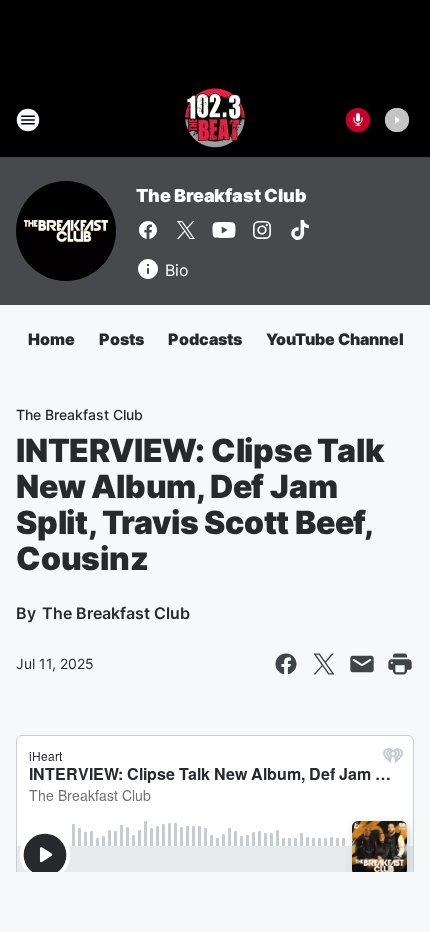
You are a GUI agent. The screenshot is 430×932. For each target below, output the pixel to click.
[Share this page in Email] (362, 664)
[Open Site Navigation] (28, 120)
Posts (121, 339)
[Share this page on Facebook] (286, 664)
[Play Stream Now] (397, 120)
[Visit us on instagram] (262, 230)
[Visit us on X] (186, 230)
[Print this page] (400, 664)
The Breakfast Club (221, 195)
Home (51, 339)
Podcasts (205, 339)
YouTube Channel (335, 339)
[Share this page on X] (324, 664)
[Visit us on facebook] (148, 230)
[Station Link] (215, 120)
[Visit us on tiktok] (300, 230)
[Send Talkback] (358, 120)
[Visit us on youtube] (224, 230)
